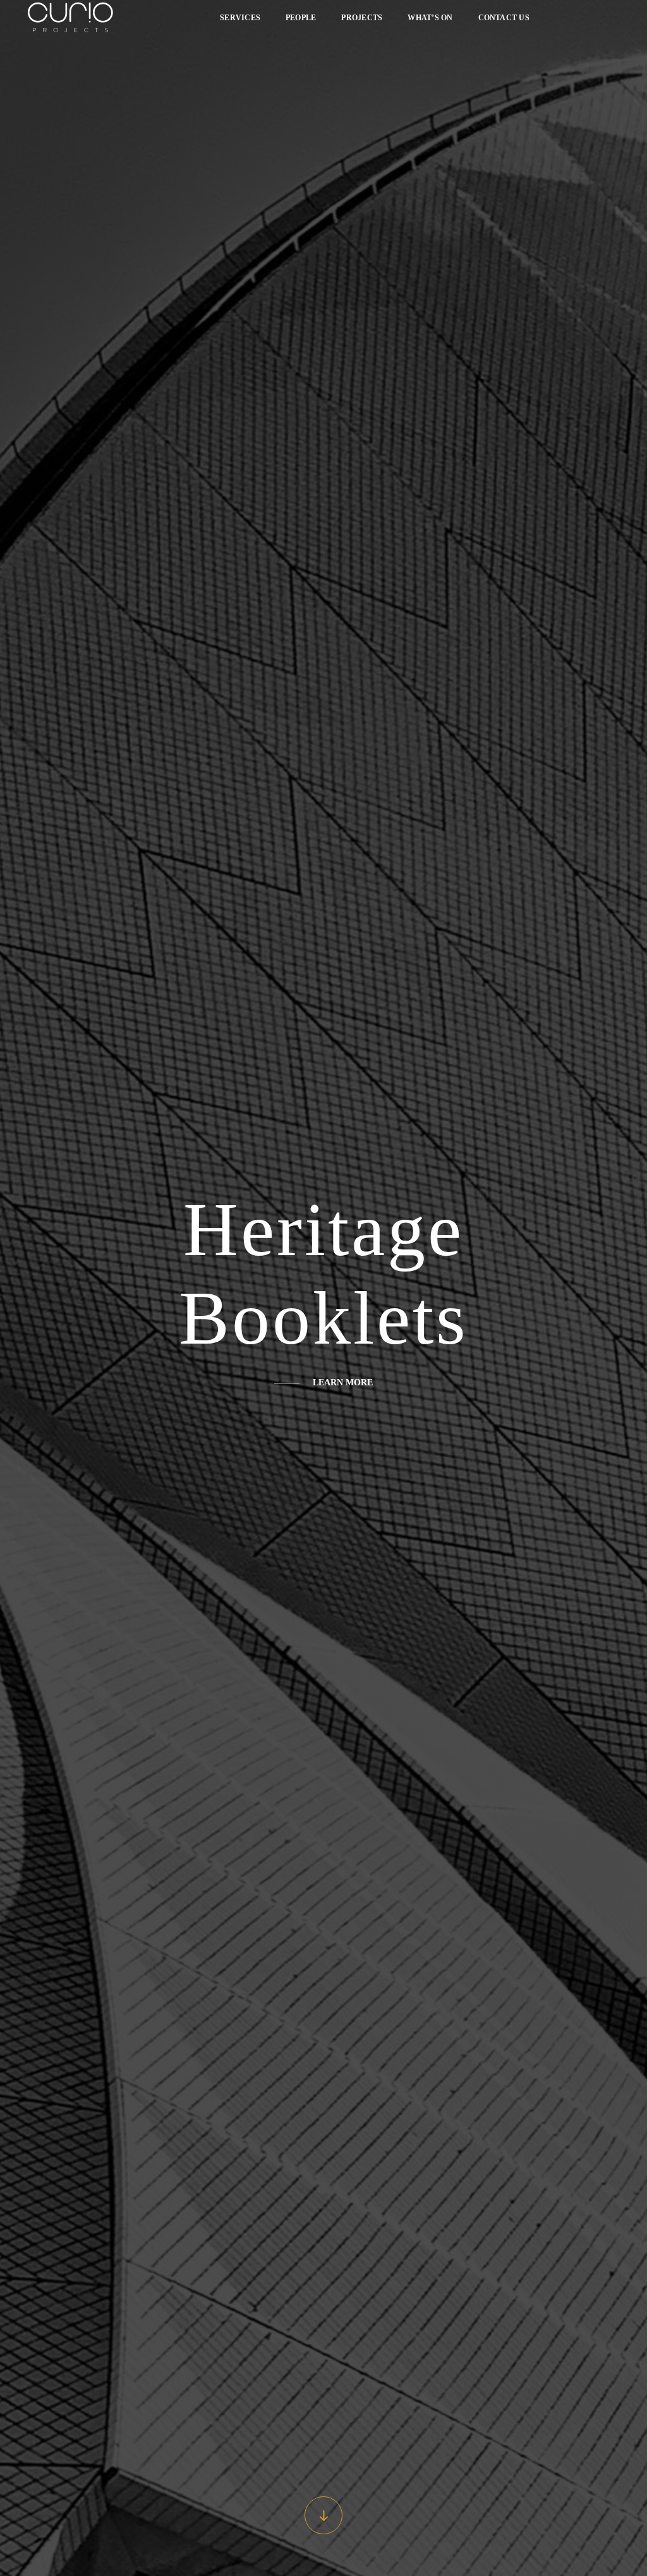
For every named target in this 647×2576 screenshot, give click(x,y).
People (301, 18)
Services (240, 18)
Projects (362, 18)
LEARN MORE (343, 1382)
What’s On (430, 18)
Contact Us (504, 18)
